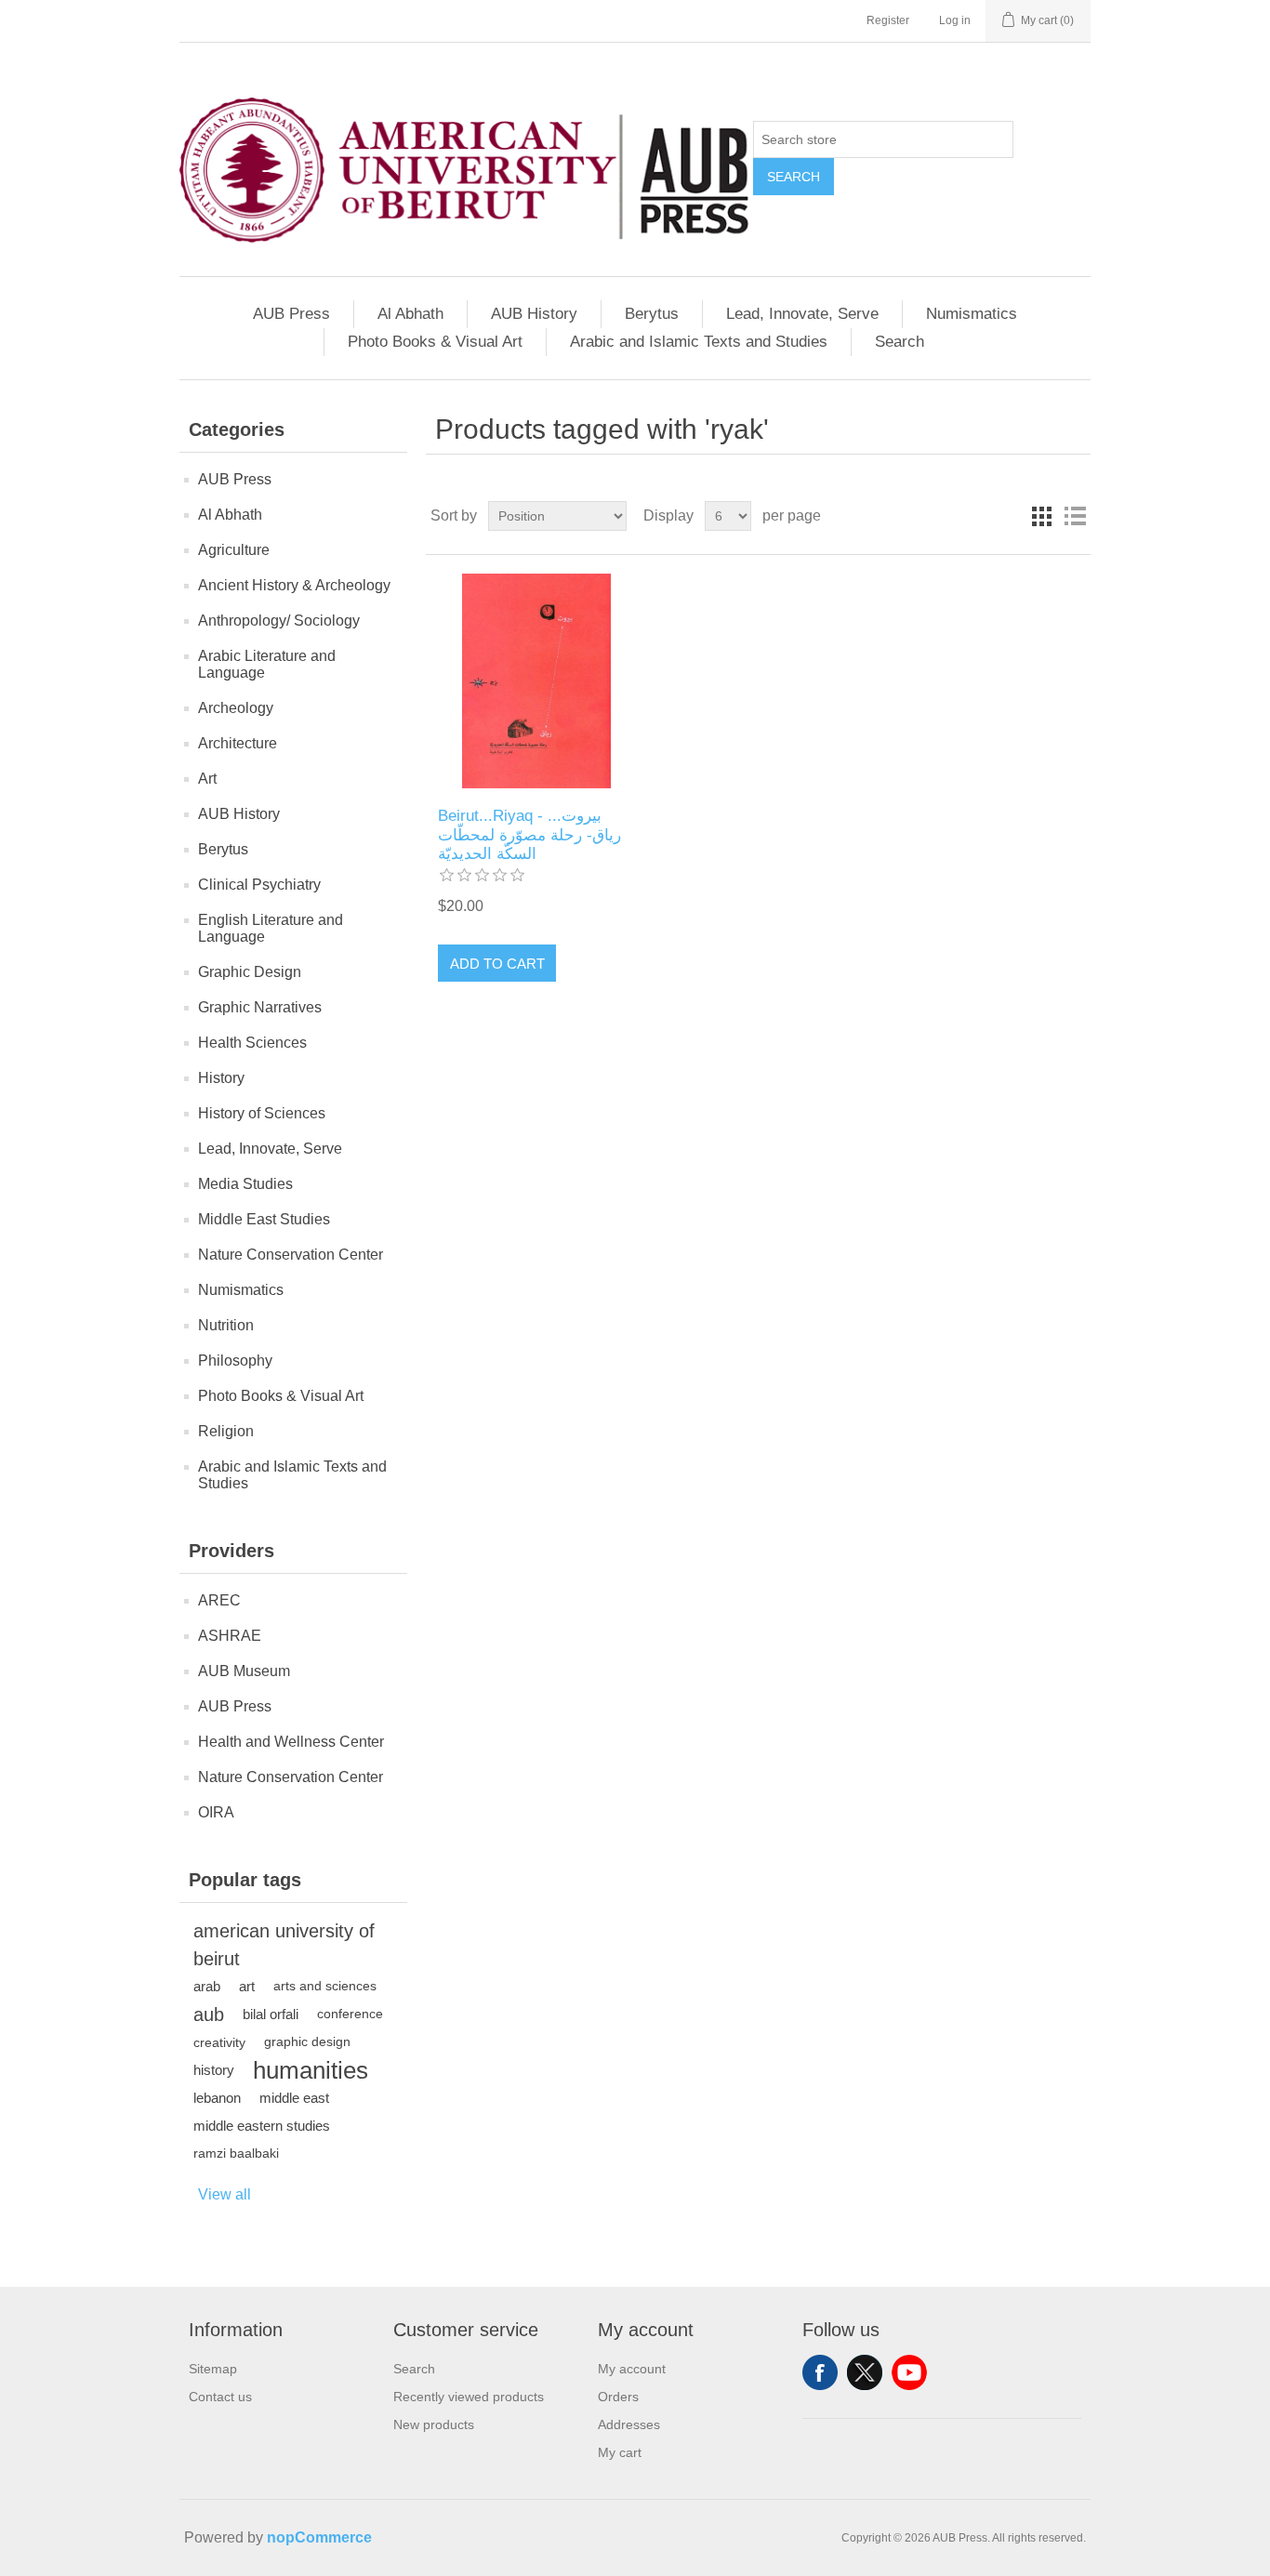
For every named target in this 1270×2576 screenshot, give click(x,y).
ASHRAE (230, 1636)
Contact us (220, 2397)
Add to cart (497, 964)
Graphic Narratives (260, 1007)
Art (207, 779)
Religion (226, 1431)
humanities (311, 2070)
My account (632, 2369)
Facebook (820, 2372)
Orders (618, 2397)
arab (207, 1986)
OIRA (216, 1812)
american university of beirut (284, 1945)
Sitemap (213, 2369)
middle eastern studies (262, 2126)
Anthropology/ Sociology (279, 621)
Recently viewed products (469, 2397)
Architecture (238, 743)
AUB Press (291, 314)
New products (434, 2424)
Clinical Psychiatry (259, 885)
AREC (219, 1600)
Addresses (629, 2424)
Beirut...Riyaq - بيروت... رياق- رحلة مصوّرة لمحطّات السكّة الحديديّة (529, 835)
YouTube (909, 2372)
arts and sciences (325, 1986)
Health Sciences (252, 1043)
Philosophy (235, 1361)
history (214, 2070)
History (221, 1078)
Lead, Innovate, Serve (802, 314)
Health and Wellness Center (291, 1742)
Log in (955, 20)
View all (225, 2194)
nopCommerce (319, 2537)
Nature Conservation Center (291, 1255)
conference (350, 2014)
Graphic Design (250, 972)
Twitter (865, 2372)
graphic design (307, 2042)
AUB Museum (244, 1671)
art (247, 1986)
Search (794, 177)
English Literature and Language (271, 928)
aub (209, 2015)
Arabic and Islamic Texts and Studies (699, 342)
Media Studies (245, 1184)
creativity (219, 2042)
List (1075, 516)
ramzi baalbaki (236, 2153)
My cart (620, 2452)
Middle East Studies (264, 1219)
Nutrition (226, 1325)
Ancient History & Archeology (294, 585)
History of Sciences (262, 1113)
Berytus (652, 314)
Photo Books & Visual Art (435, 342)
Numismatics (972, 314)
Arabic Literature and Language (267, 664)
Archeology (236, 708)
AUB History (534, 314)
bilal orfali (271, 2014)
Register (888, 20)
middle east (294, 2098)
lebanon (217, 2098)
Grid (1041, 516)
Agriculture (234, 550)
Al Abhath (410, 314)
